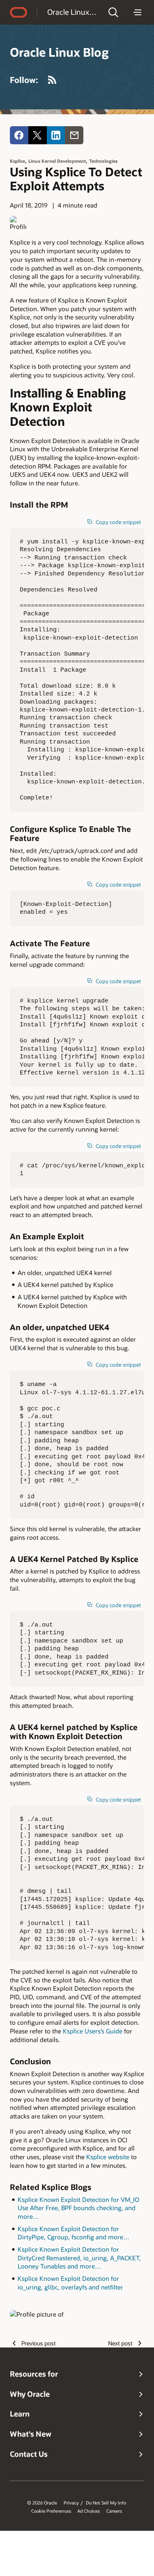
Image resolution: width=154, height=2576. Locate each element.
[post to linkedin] (56, 135)
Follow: (24, 80)
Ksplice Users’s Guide (93, 2031)
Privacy (71, 2503)
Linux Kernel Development (57, 161)
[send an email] (74, 135)
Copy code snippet (118, 522)
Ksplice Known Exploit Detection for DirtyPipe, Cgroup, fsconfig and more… (74, 2233)
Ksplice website (108, 2157)
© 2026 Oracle (42, 2503)
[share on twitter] (38, 135)
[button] (113, 12)
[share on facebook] (19, 135)
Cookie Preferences (51, 2511)
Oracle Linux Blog (72, 12)
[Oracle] (18, 12)
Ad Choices (88, 2511)
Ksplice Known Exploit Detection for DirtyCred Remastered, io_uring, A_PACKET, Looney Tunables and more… (79, 2258)
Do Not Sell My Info (106, 2503)
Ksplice (17, 161)
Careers (114, 2511)
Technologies (103, 161)
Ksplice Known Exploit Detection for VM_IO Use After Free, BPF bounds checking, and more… (78, 2208)
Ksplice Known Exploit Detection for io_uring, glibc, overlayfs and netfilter (70, 2283)
